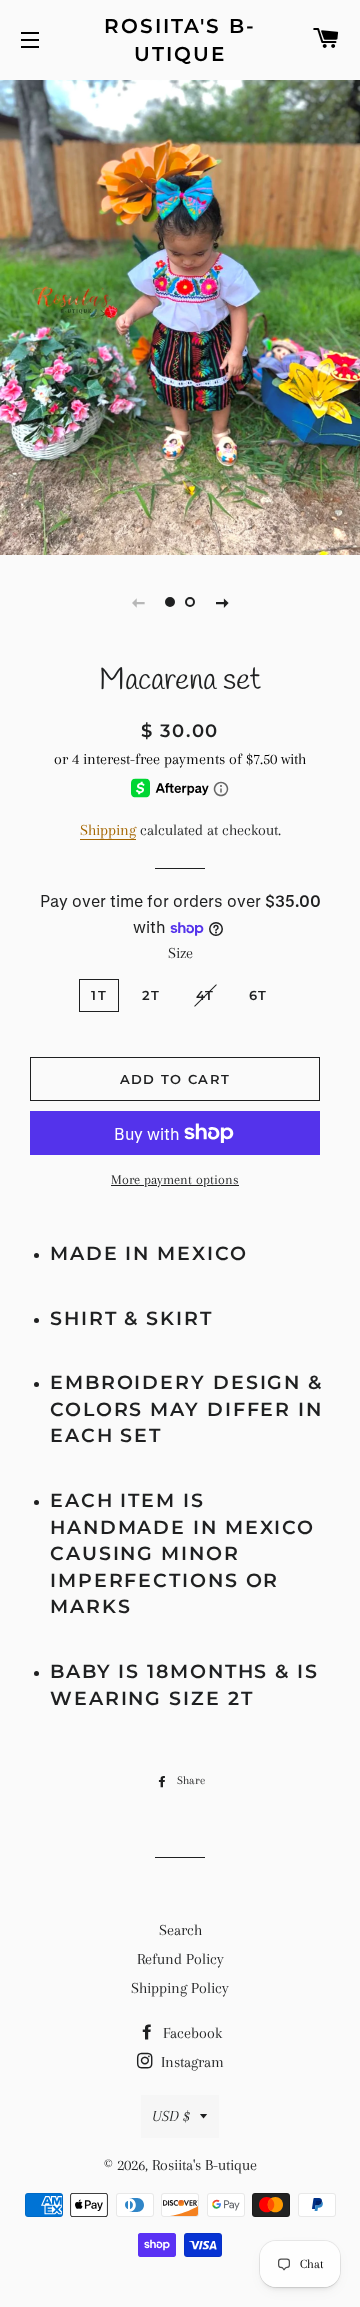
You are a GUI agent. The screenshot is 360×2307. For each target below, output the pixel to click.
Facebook (190, 2033)
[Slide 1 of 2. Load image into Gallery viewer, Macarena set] (170, 602)
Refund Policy (180, 1959)
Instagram (190, 2062)
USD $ (171, 2116)
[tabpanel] (180, 315)
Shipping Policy (180, 1988)
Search (180, 1930)
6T (258, 995)
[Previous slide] (138, 602)
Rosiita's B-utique (180, 40)
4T (205, 995)
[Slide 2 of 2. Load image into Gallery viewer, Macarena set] (190, 602)
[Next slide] (222, 602)
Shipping (108, 830)
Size (180, 953)
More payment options (175, 1179)
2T (151, 995)
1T (99, 995)
